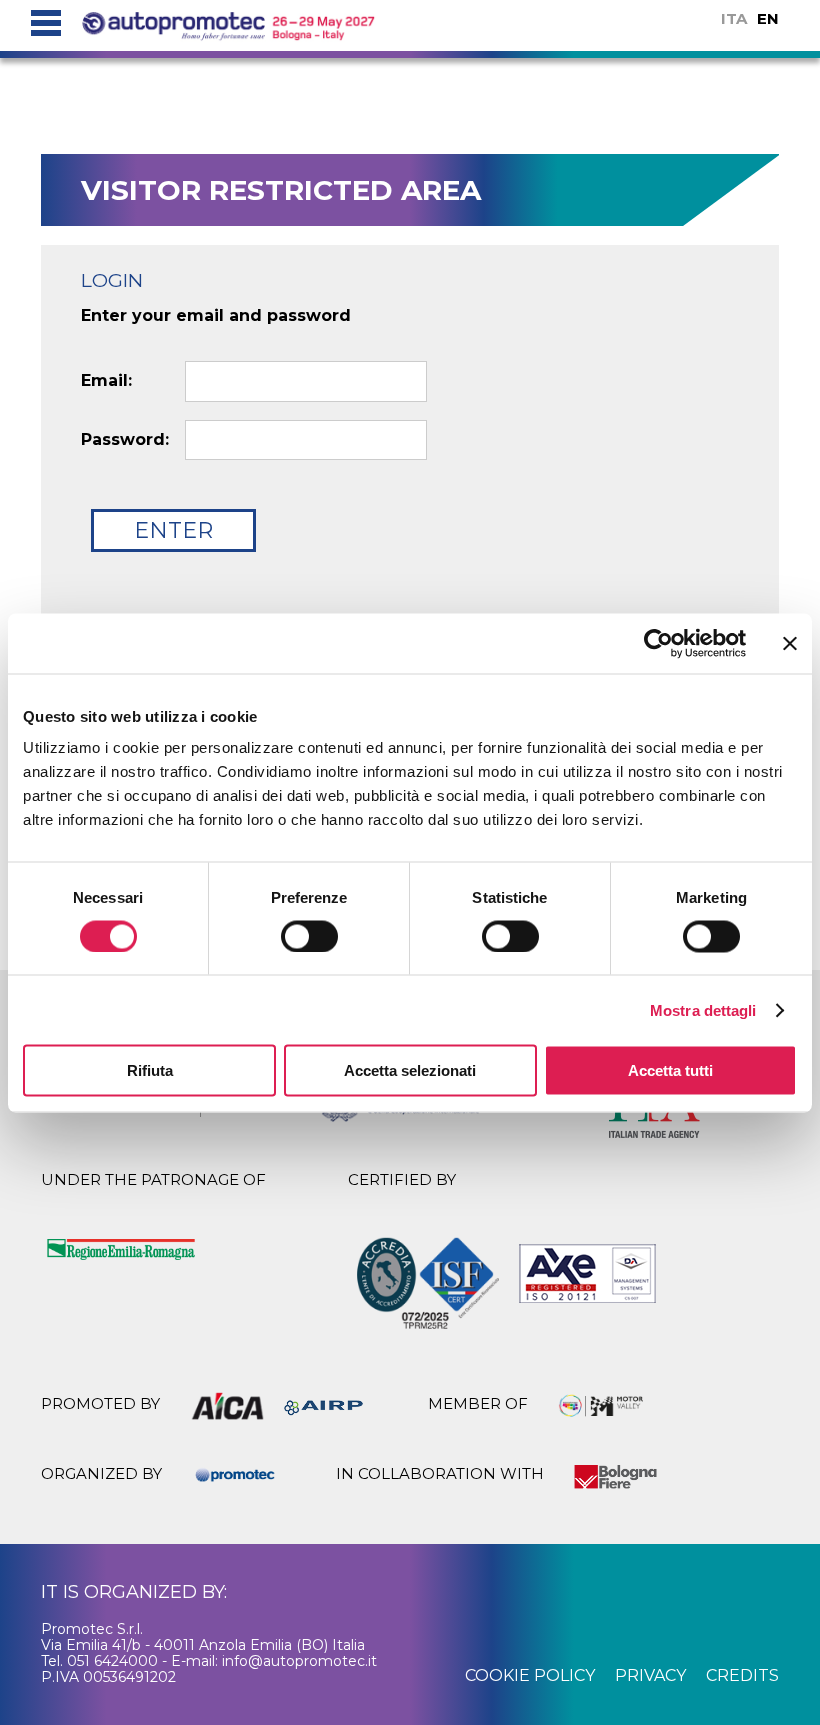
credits (742, 1675)
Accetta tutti (670, 1070)
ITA (734, 18)
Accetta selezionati (410, 1070)
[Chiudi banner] (790, 643)
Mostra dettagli (703, 1009)
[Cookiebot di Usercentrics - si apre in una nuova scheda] (658, 643)
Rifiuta (150, 1070)
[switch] (309, 936)
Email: (106, 381)
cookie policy (530, 1675)
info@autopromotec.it (299, 1661)
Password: (125, 440)
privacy (650, 1675)
